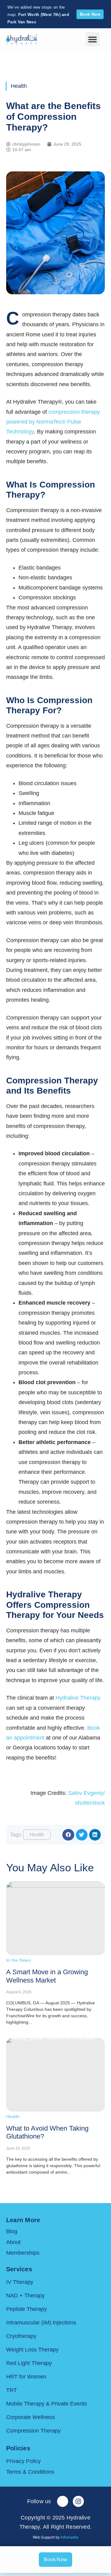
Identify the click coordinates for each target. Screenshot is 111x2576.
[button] (93, 39)
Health (19, 86)
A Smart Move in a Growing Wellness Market (47, 1976)
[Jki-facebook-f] (63, 2501)
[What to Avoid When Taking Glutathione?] (55, 2075)
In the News (18, 1960)
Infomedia (70, 2537)
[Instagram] (78, 2501)
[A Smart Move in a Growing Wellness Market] (55, 1918)
